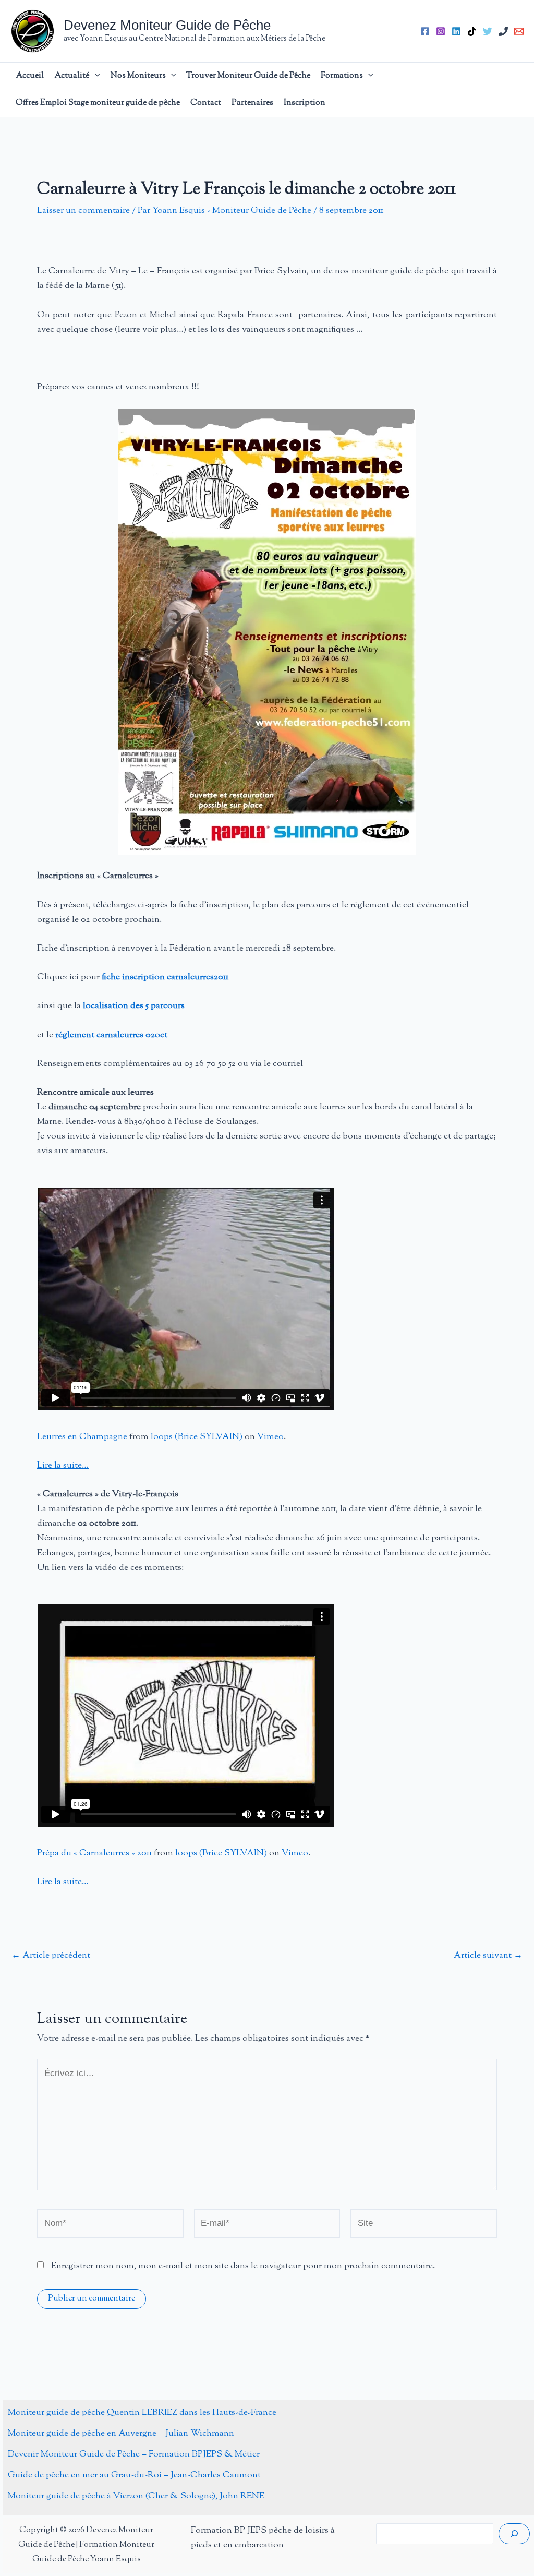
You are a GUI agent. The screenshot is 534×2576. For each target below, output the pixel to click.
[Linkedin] (456, 31)
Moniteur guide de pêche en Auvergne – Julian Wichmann (121, 2434)
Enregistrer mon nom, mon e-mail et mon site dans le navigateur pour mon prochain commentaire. (243, 2266)
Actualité (72, 76)
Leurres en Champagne (82, 1437)
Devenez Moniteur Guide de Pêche (167, 25)
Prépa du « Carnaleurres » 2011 (94, 1853)
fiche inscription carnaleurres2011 (165, 977)
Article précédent (51, 1956)
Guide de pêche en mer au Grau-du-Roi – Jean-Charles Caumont (134, 2475)
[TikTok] (472, 31)
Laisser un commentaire (83, 211)
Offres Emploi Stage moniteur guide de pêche (98, 103)
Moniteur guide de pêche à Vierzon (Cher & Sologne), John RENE (136, 2496)
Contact (206, 103)
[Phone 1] (503, 31)
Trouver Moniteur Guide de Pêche (248, 76)
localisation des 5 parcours (134, 1006)
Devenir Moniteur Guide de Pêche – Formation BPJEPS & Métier (134, 2454)
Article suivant (488, 1956)
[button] (95, 76)
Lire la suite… (63, 1466)
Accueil (30, 76)
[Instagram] (441, 31)
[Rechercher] (514, 2534)
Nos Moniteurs (138, 76)
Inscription (305, 103)
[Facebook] (425, 31)
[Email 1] (519, 31)
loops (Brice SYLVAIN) (197, 1437)
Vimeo (270, 1437)
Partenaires (252, 103)
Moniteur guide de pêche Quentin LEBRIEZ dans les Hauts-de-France (142, 2413)
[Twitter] (488, 31)
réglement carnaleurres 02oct (111, 1035)
